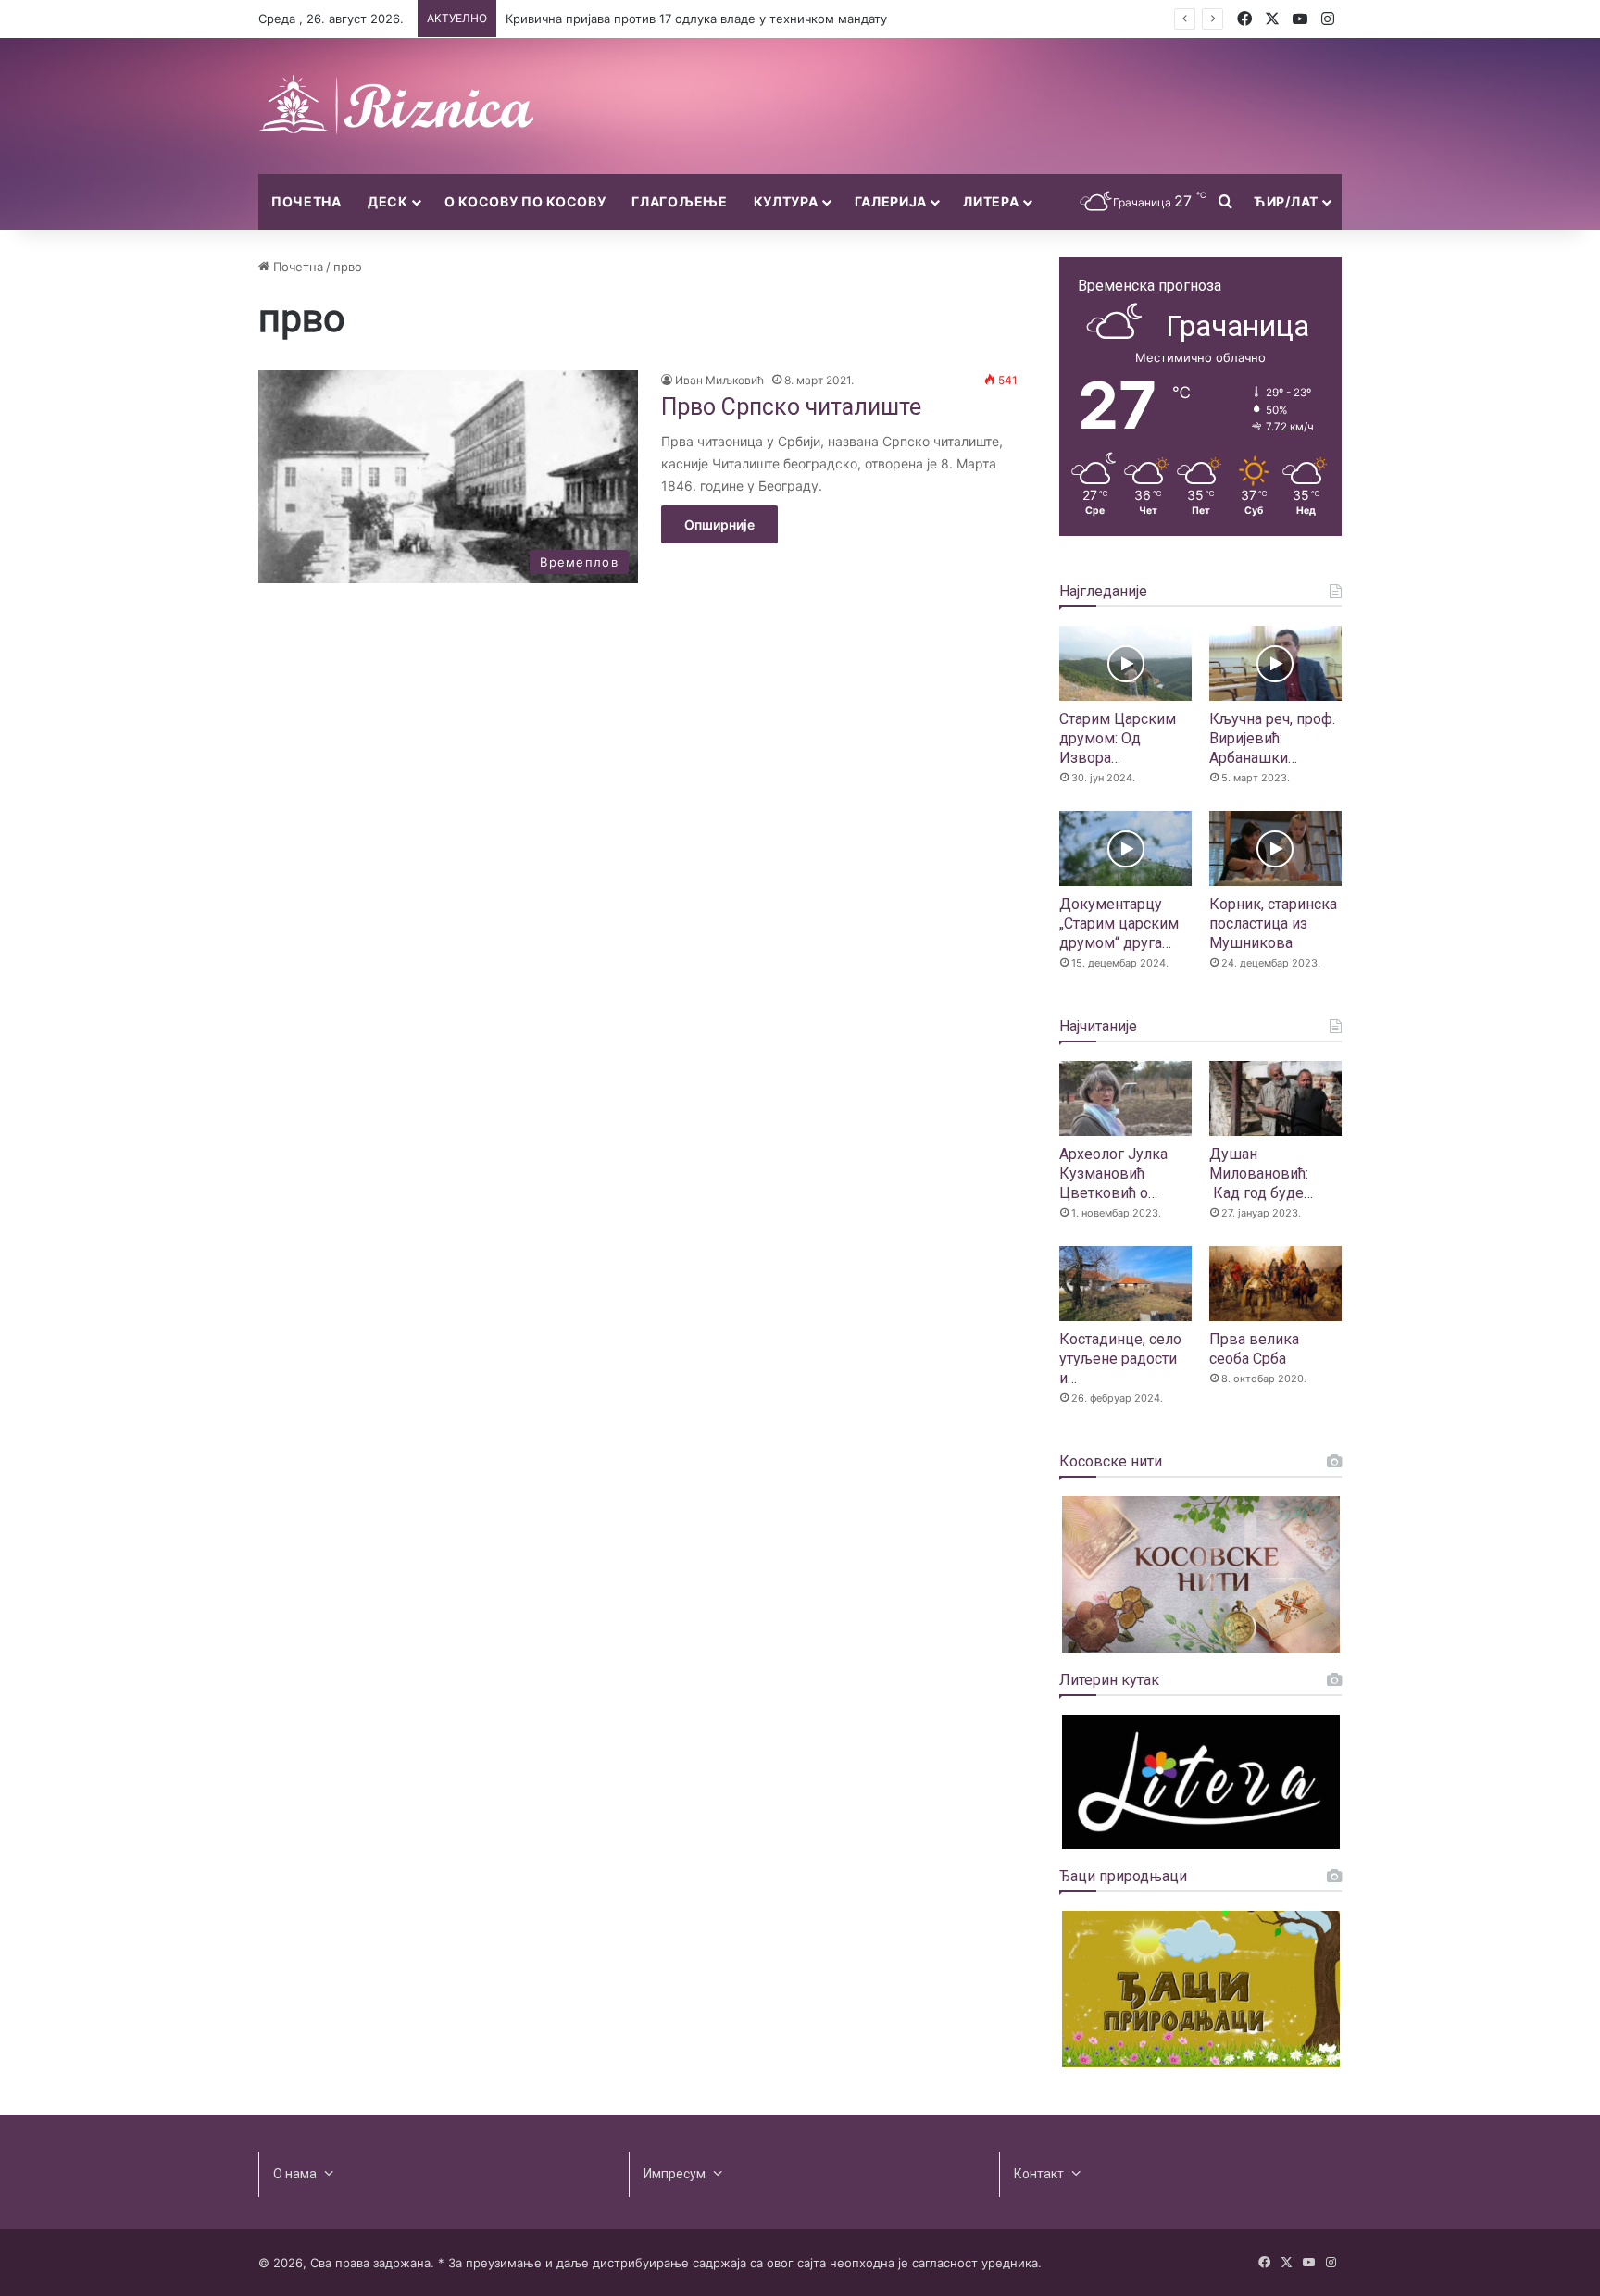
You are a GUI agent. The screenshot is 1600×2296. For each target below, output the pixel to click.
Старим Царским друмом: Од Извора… (1118, 738)
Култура (786, 201)
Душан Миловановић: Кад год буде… (1261, 1173)
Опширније (719, 524)
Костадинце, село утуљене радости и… (1120, 1359)
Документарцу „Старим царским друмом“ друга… (1119, 923)
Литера (991, 201)
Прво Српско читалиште (791, 407)
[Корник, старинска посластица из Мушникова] (1275, 849)
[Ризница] (397, 106)
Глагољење (679, 201)
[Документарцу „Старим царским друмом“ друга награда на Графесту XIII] (1125, 849)
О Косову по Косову (525, 201)
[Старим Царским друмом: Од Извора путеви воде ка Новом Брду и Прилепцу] (1125, 663)
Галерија (891, 201)
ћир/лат (1286, 201)
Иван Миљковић (719, 380)
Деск (388, 201)
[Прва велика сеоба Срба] (1275, 1284)
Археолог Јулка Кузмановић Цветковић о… (1113, 1173)
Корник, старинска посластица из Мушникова (1273, 923)
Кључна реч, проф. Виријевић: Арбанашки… (1272, 738)
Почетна (306, 201)
